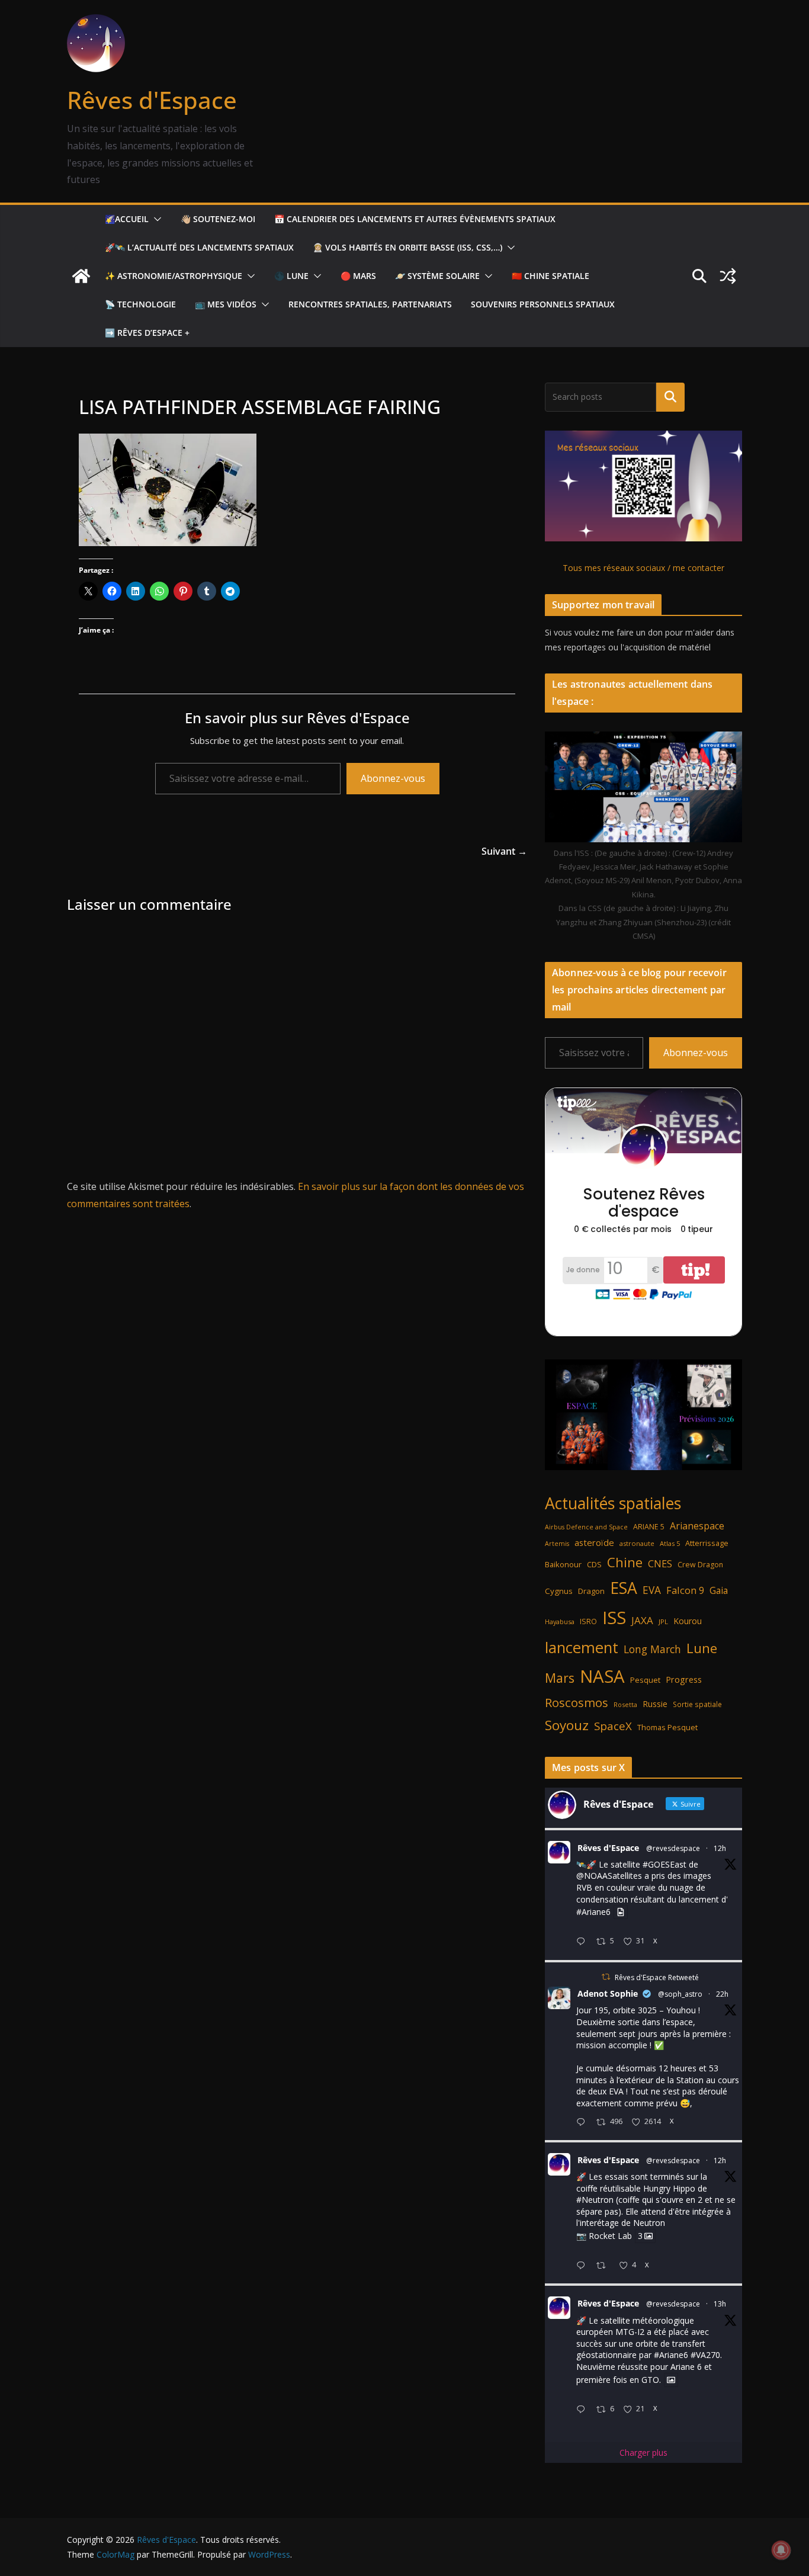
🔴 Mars (358, 276)
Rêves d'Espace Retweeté (657, 1977)
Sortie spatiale (697, 1704)
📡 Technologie (140, 304)
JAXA (642, 1620)
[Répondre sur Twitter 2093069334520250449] (583, 2123)
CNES (660, 1563)
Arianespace (697, 1526)
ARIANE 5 (649, 1527)
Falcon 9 (685, 1590)
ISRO (588, 1621)
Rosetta (625, 1704)
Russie (655, 1704)
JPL (663, 1621)
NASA (602, 1676)
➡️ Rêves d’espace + (147, 333)
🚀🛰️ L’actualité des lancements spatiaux (199, 247)
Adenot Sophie (608, 1993)
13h (720, 2304)
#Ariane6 (593, 1912)
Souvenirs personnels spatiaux (543, 304)
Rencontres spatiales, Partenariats (370, 304)
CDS (594, 1564)
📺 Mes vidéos (226, 304)
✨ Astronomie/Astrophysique (174, 276)
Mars (560, 1678)
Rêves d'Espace (152, 100)
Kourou (688, 1621)
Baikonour (563, 1564)
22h (722, 1994)
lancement (582, 1647)
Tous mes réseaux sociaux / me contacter (643, 568)
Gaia (719, 1590)
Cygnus (559, 1591)
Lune (702, 1648)
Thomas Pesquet (667, 1727)
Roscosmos (577, 1702)
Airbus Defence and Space (586, 1527)
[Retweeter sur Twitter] (606, 1977)
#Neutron (595, 2200)
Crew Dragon (700, 1565)
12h (720, 1848)
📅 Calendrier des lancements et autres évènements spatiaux (415, 219)
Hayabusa (560, 1621)
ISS (614, 1617)
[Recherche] (670, 397)
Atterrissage (707, 1543)
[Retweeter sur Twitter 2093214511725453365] (604, 2266)
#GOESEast (664, 1864)
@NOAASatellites (609, 1876)
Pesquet (645, 1680)
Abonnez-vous (393, 778)
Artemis (557, 1544)
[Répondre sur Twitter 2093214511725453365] (583, 2266)
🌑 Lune (291, 276)
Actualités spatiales (613, 1503)
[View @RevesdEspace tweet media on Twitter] (621, 1912)
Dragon (591, 1591)
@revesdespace (673, 1848)
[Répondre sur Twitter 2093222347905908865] (583, 1942)
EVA (652, 1590)
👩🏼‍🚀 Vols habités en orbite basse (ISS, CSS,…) (407, 247)
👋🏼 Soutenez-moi (218, 219)
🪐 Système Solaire (437, 276)
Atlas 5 (670, 1543)
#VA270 (705, 2355)
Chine (625, 1562)
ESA (624, 1588)
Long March (652, 1649)
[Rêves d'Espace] (81, 276)
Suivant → (504, 851)
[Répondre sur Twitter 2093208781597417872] (583, 2410)
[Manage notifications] (781, 2550)
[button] (155, 219)
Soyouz (567, 1725)
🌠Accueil (127, 219)
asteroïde (594, 1542)
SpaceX (613, 1726)
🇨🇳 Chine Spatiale (550, 276)
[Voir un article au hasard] (728, 276)
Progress (684, 1680)
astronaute (637, 1543)
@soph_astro (680, 1994)
